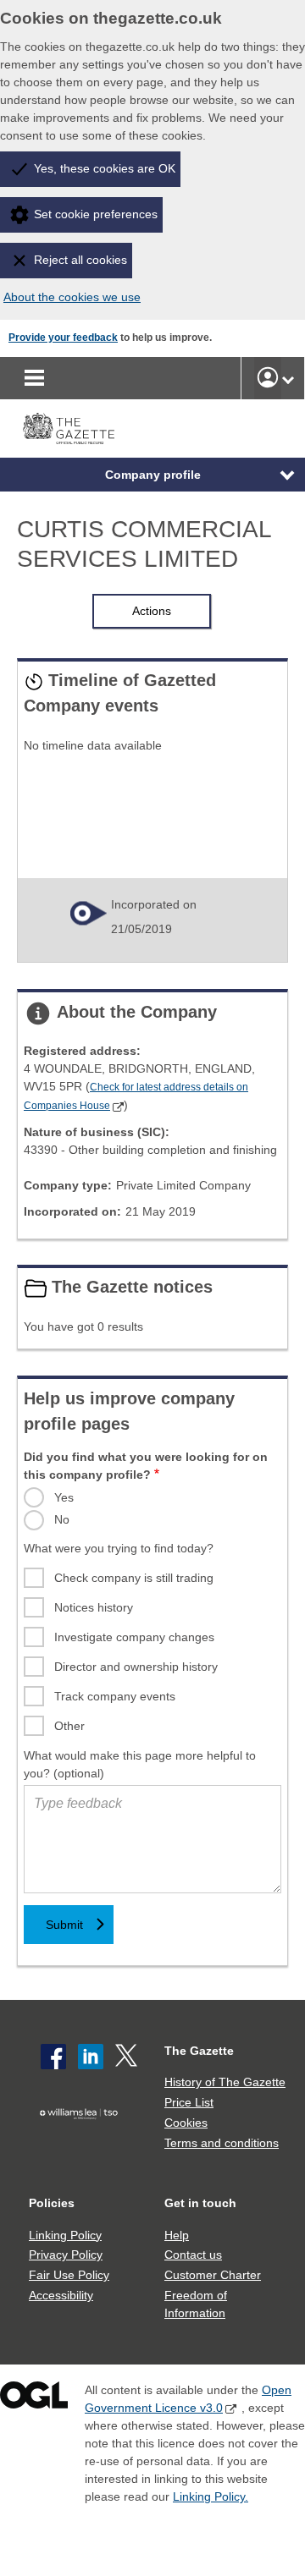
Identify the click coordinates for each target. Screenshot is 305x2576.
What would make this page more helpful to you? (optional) (140, 1764)
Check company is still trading (134, 1578)
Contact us (193, 2255)
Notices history (94, 1607)
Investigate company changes (134, 1637)
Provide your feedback (63, 338)
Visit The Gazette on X (128, 2057)
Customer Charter (213, 2275)
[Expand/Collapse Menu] (274, 475)
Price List (189, 2102)
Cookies (186, 2123)
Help (177, 2235)
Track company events (115, 1696)
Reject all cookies (80, 260)
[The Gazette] (69, 428)
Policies (52, 2203)
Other (69, 1726)
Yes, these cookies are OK (105, 168)
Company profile (153, 475)
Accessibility (61, 2295)
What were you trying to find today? (119, 1548)
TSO (82, 2139)
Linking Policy (65, 2235)
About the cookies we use (72, 297)
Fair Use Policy (69, 2275)
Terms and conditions (222, 2143)
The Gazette (199, 2051)
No (62, 1519)
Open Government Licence (34, 2399)
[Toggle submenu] (288, 378)
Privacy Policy (66, 2255)
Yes (64, 1497)
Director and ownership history (136, 1667)
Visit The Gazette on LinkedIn (91, 2057)
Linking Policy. (211, 2496)
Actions (152, 611)
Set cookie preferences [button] (96, 214)
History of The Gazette (225, 2082)
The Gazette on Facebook (53, 2057)
